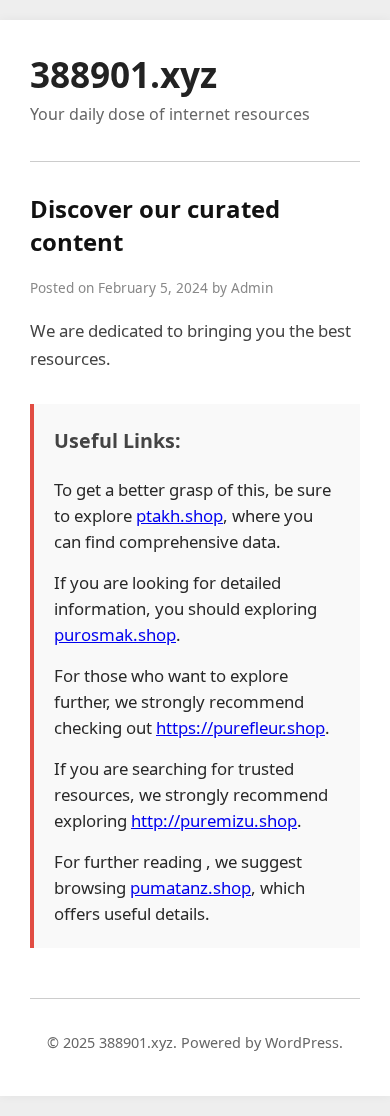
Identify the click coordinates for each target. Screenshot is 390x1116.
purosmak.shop (115, 634)
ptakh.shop (179, 515)
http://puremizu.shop (214, 820)
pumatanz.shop (190, 887)
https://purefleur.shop (240, 727)
